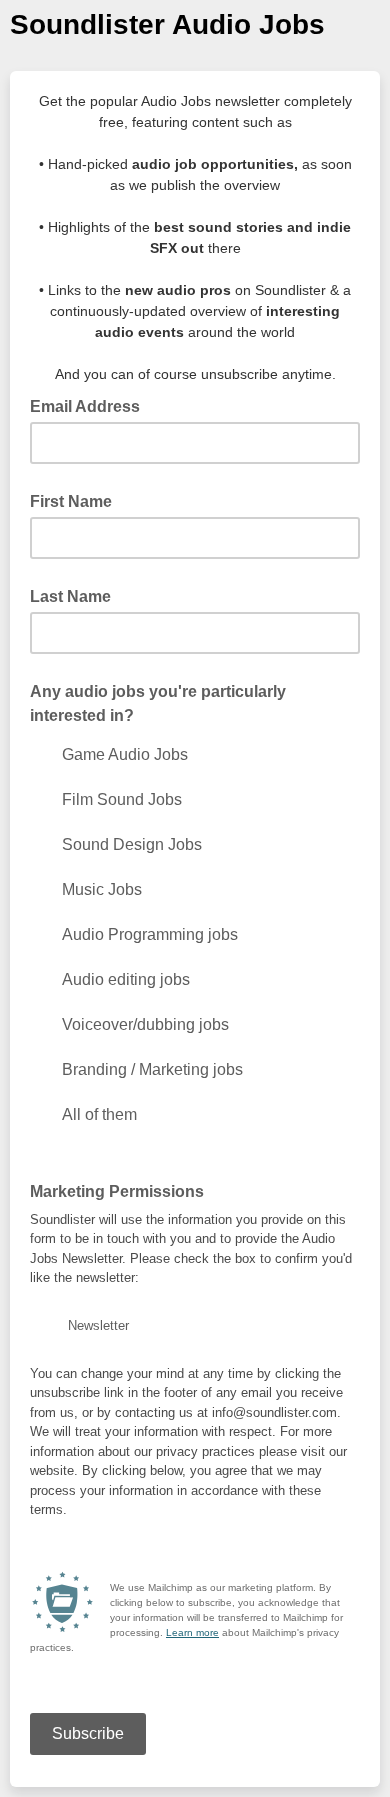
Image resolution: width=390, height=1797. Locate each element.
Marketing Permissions (117, 1191)
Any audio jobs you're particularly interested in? (158, 703)
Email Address (91, 405)
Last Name (70, 596)
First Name (71, 501)
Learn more (192, 1632)
